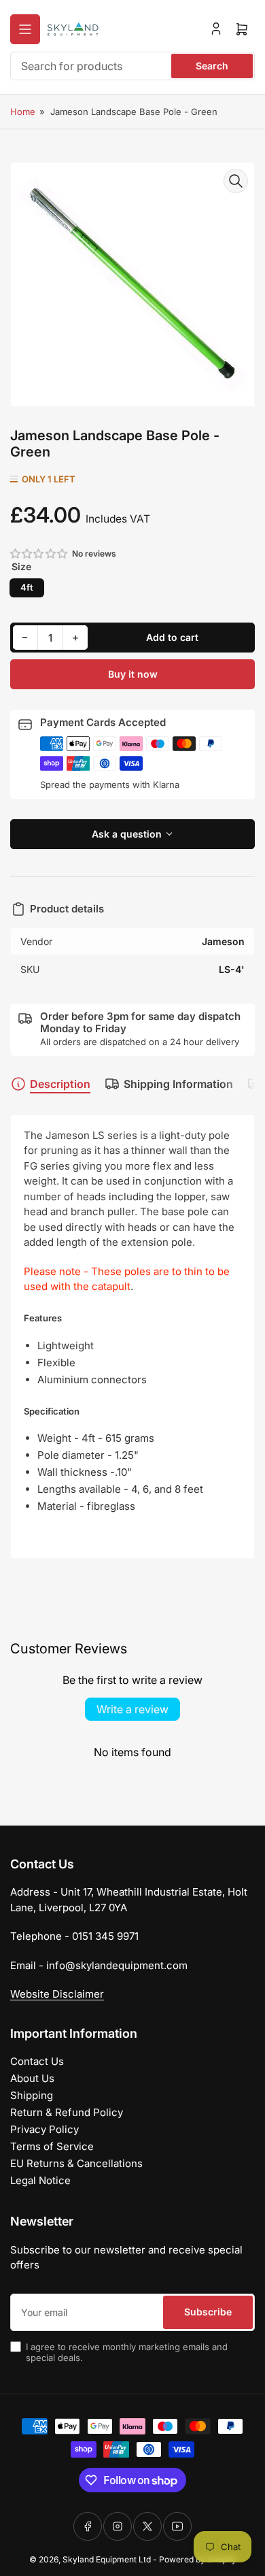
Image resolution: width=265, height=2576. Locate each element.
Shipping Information (178, 1084)
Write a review (132, 1709)
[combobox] (132, 66)
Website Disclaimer (57, 1994)
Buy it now (133, 674)
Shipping (32, 2095)
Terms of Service (52, 2146)
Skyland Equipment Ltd (107, 2559)
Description (60, 1084)
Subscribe (208, 2312)
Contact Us (37, 2061)
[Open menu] (25, 29)
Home (23, 112)
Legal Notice (40, 2180)
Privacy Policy (45, 2129)
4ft (27, 587)
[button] (39, 554)
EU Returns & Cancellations (76, 2163)
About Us (32, 2078)
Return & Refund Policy (67, 2112)
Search (212, 66)
